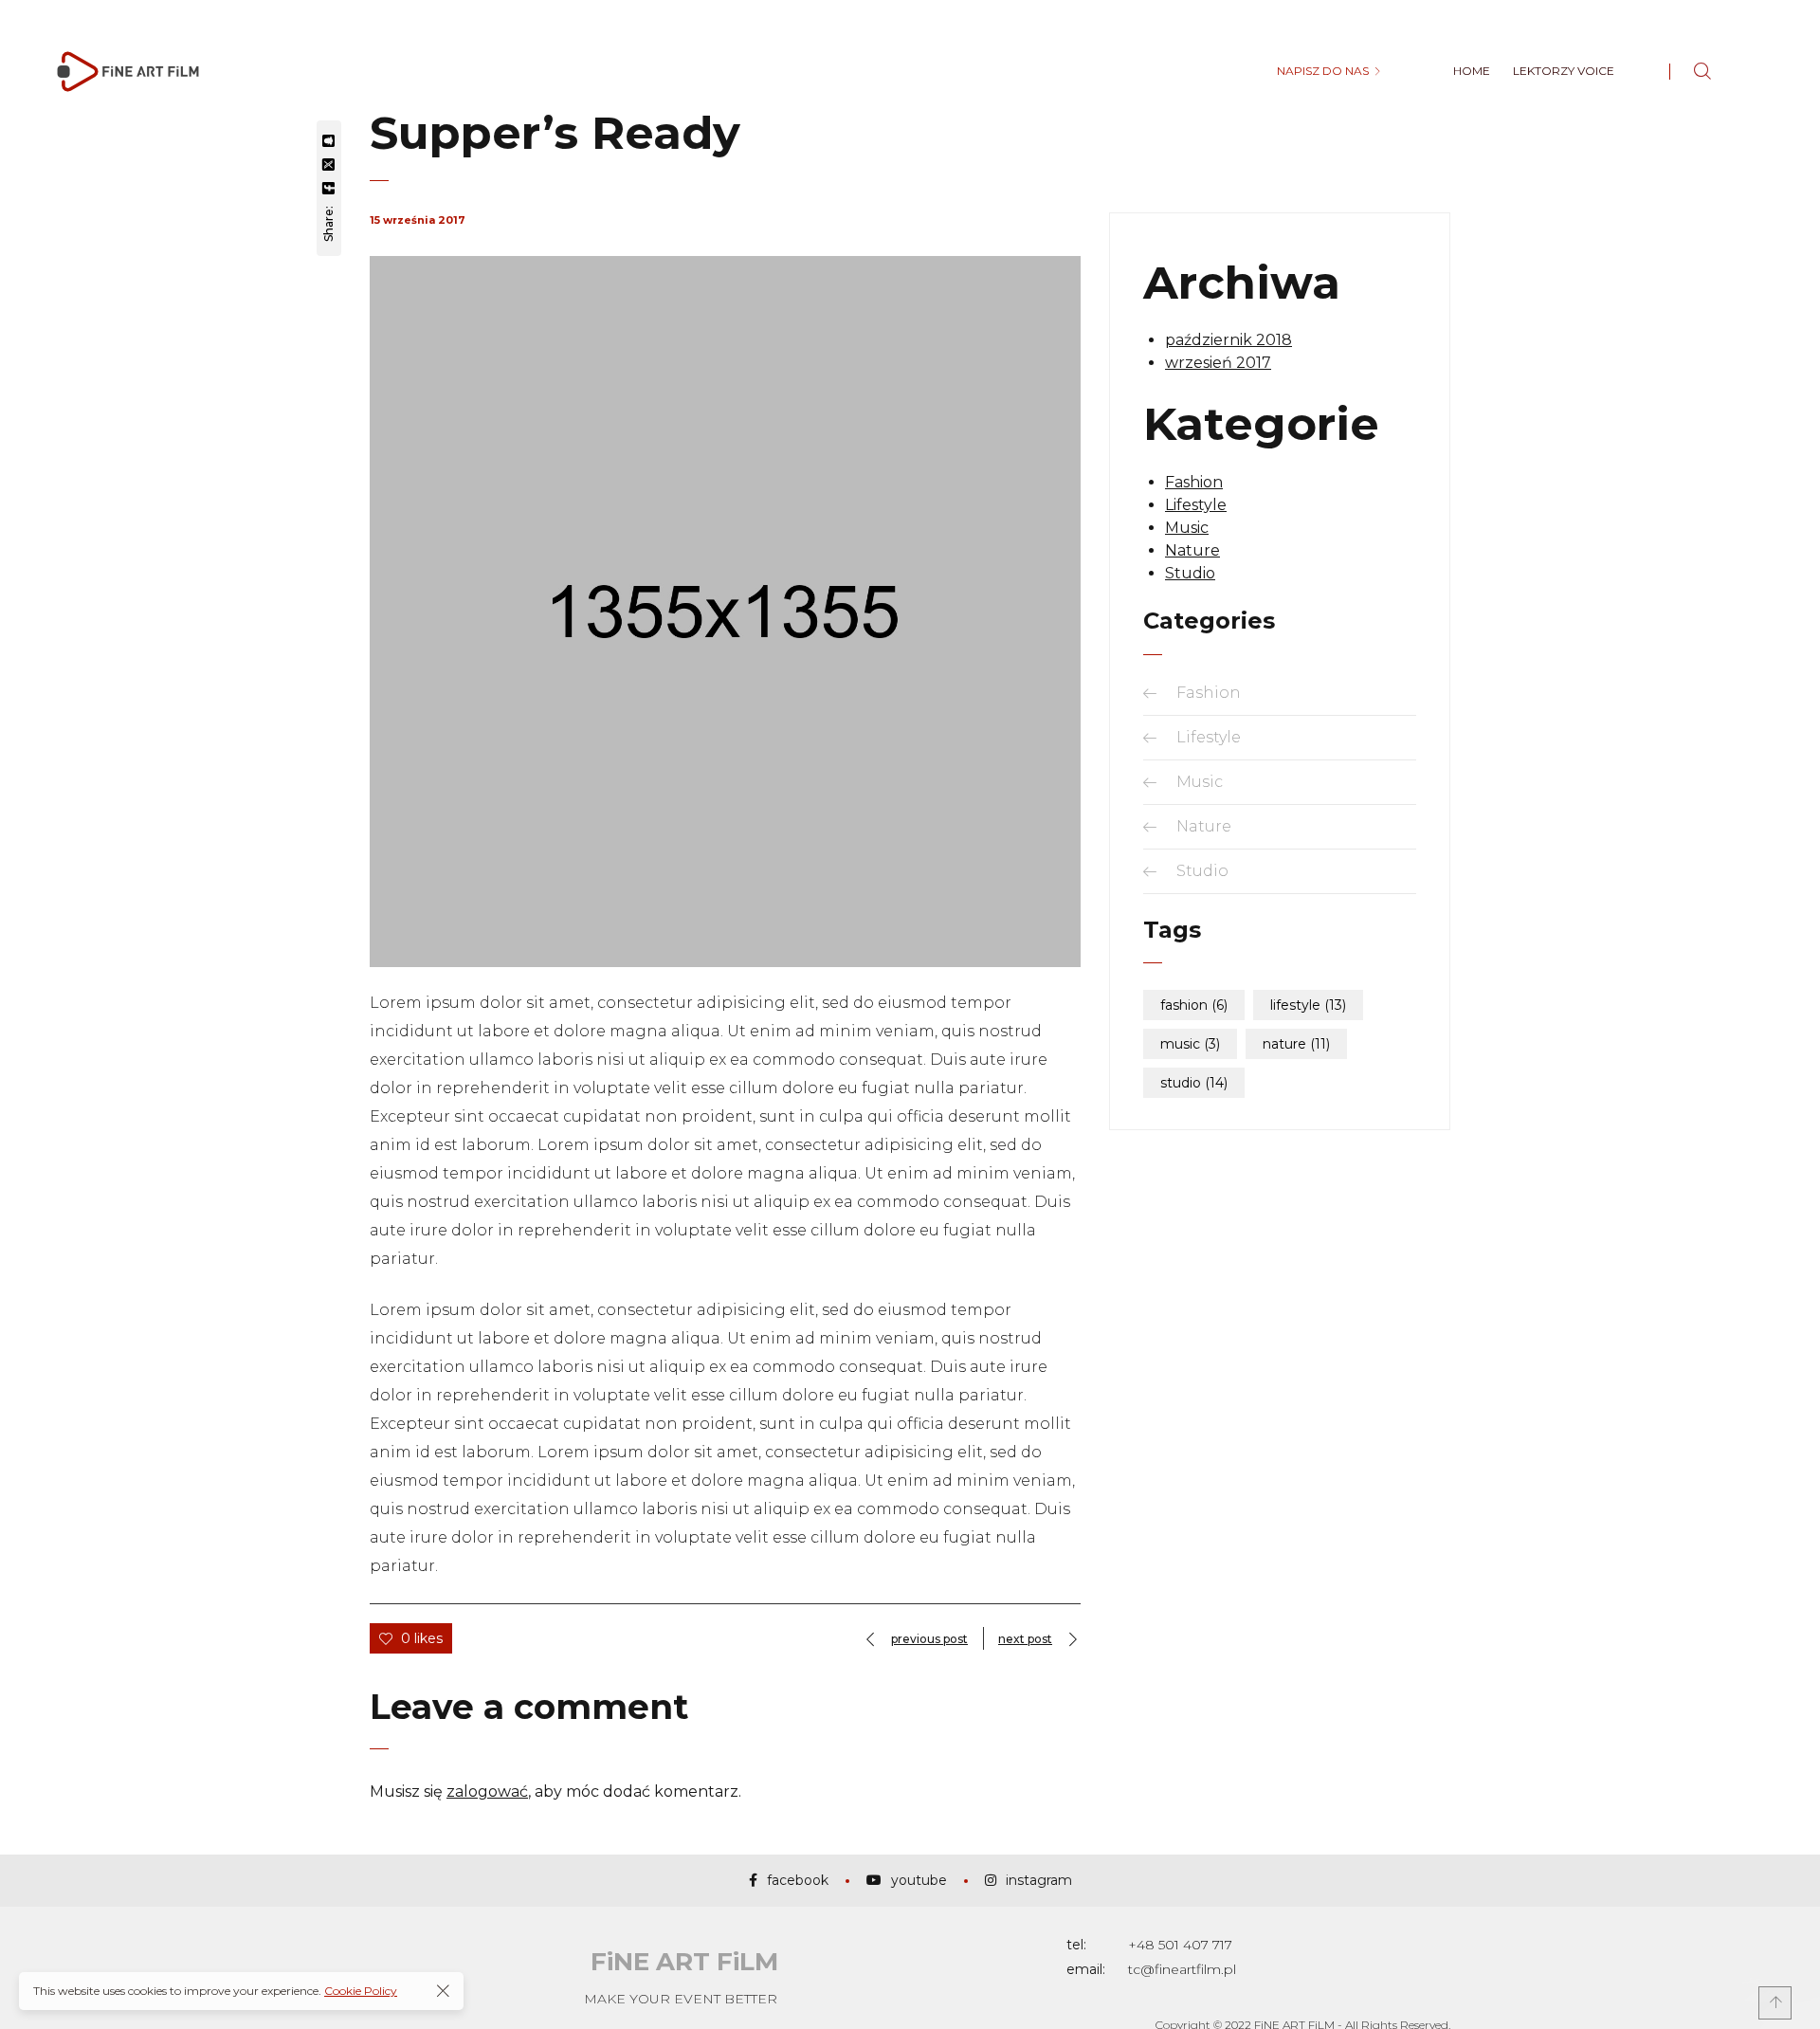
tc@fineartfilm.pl (1182, 1969)
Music (1187, 528)
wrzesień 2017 (1218, 363)
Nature (1192, 550)
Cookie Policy (361, 1991)
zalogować (487, 1791)
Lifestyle (1196, 505)
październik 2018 (1228, 340)
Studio (1190, 573)
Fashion (1194, 482)
